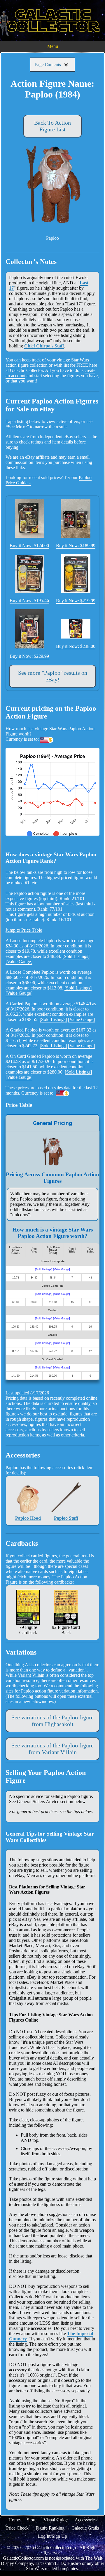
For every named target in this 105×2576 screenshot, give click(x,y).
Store (32, 2520)
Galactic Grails (85, 2528)
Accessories (86, 2520)
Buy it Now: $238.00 (76, 646)
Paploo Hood (28, 1518)
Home (14, 2520)
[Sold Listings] (76, 956)
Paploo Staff (66, 1518)
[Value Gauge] (19, 962)
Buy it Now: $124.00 (29, 546)
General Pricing (52, 1123)
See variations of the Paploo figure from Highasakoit (52, 1721)
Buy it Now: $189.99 (76, 546)
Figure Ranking (50, 2528)
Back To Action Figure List (52, 126)
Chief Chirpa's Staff (44, 346)
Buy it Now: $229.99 (29, 656)
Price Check (17, 2528)
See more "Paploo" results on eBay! (53, 676)
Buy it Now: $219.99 (76, 601)
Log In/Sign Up (52, 2536)
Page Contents (49, 65)
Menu (53, 46)
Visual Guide (56, 2520)
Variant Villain (31, 1675)
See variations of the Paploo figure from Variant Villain (52, 1749)
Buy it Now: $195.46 (29, 600)
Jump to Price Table (24, 930)
